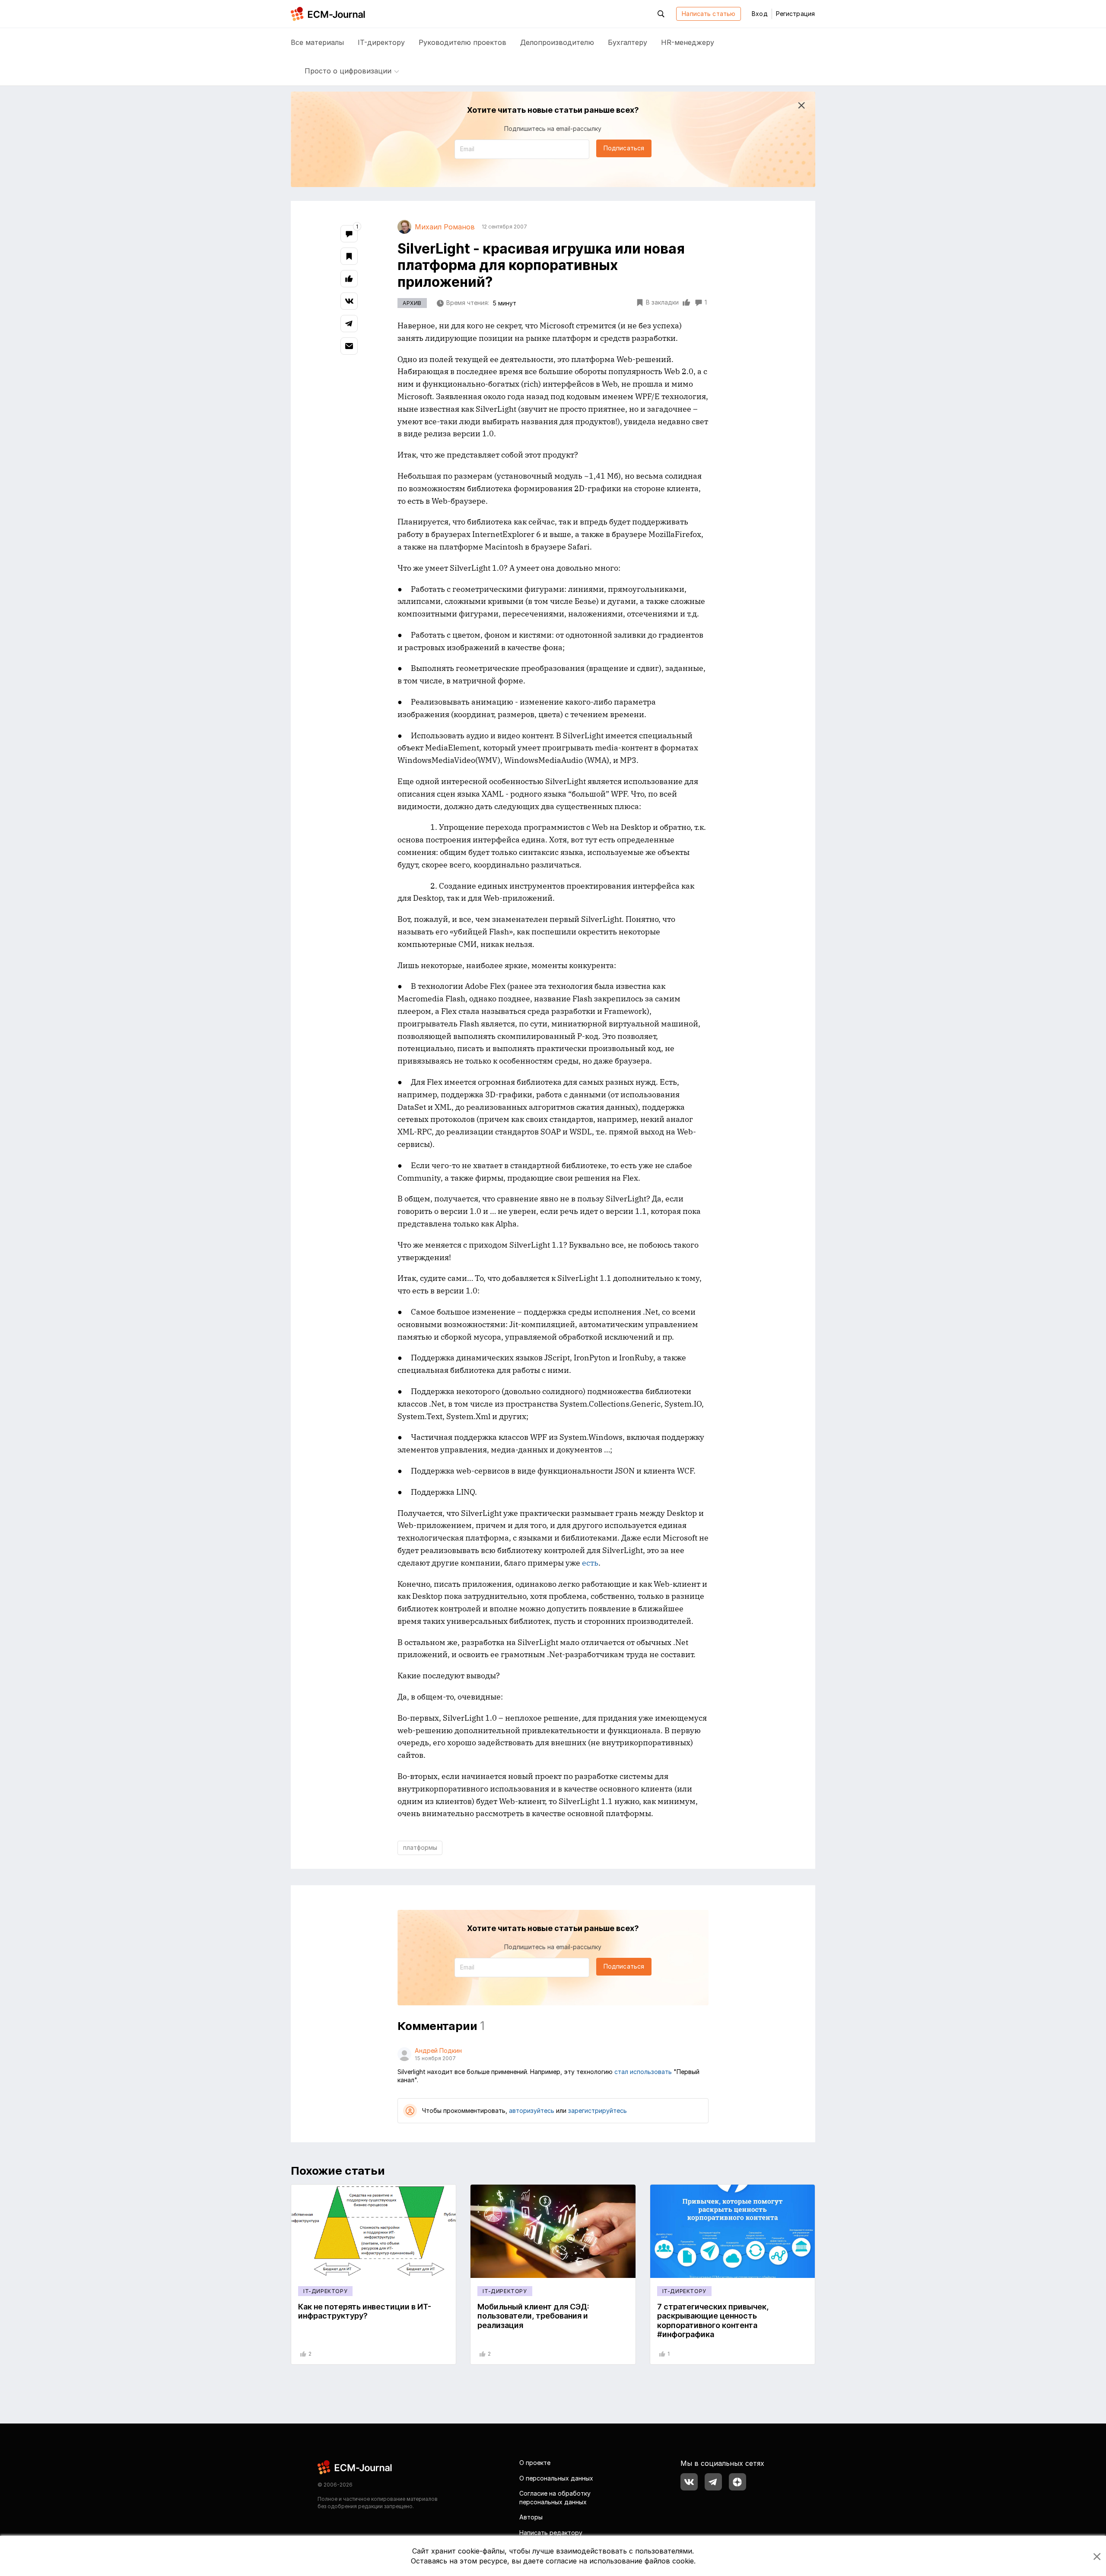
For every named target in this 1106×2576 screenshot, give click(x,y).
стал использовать (643, 2072)
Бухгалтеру (628, 42)
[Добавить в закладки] (349, 256)
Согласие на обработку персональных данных (555, 2498)
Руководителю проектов (462, 42)
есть (590, 1563)
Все (317, 42)
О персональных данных (556, 2478)
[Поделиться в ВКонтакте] (349, 301)
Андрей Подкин (438, 2050)
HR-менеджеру (688, 42)
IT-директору (381, 42)
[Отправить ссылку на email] (349, 346)
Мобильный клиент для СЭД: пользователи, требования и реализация (533, 2316)
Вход (760, 14)
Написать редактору (551, 2533)
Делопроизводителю (557, 42)
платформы (420, 1847)
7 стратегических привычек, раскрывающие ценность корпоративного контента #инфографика (713, 2321)
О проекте (535, 2463)
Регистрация (795, 14)
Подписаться (624, 148)
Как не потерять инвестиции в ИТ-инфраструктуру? (365, 2311)
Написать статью (709, 14)
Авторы (531, 2517)
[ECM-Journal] (355, 2466)
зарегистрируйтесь (597, 2111)
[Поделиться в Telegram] (349, 324)
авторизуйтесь (532, 2111)
